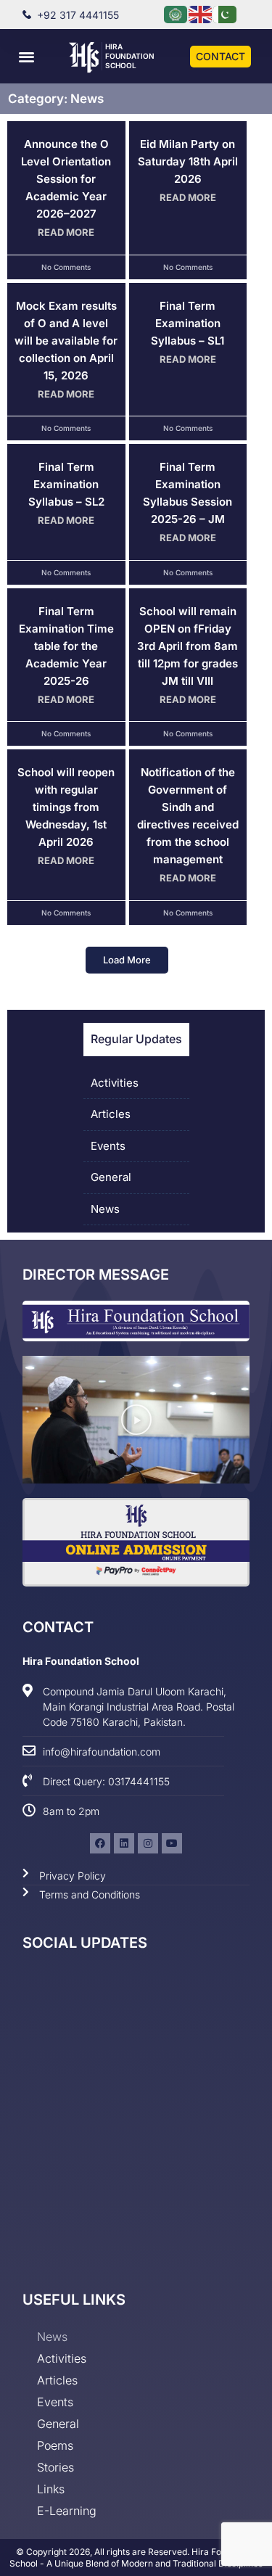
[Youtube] (172, 1843)
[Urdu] (226, 13)
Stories (55, 2467)
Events (108, 1146)
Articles (111, 1114)
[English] (201, 13)
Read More (66, 232)
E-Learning (67, 2511)
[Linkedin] (124, 1843)
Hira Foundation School (130, 56)
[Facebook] (100, 1843)
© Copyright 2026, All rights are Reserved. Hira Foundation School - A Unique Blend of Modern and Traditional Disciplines (136, 2558)
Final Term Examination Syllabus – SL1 (187, 323)
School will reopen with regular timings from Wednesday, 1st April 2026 (66, 807)
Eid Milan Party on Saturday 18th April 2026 (188, 161)
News (105, 1209)
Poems (55, 2445)
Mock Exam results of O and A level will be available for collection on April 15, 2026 (66, 341)
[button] (26, 56)
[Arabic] (176, 13)
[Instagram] (148, 1843)
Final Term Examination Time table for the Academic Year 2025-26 (66, 646)
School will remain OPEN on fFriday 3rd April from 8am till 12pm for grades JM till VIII (187, 646)
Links (51, 2489)
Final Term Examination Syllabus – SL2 (66, 484)
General (111, 1177)
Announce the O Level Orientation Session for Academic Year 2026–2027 (66, 179)
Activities (115, 1083)
